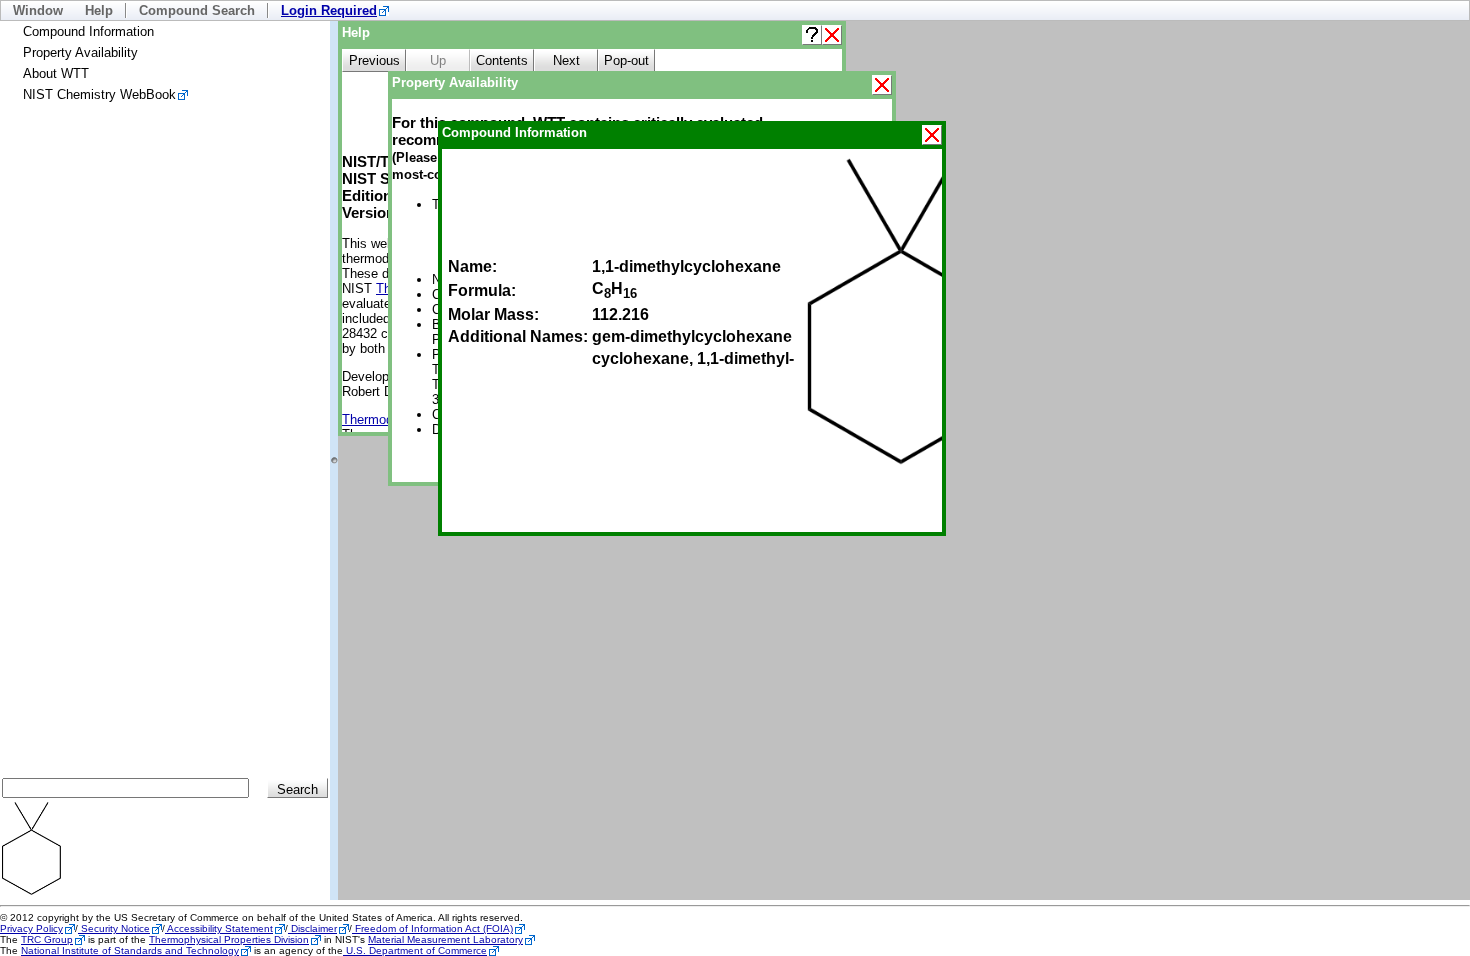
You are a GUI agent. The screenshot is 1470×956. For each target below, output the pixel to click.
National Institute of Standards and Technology (130, 950)
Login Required (329, 10)
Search (297, 789)
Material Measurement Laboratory (445, 939)
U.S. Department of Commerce (415, 950)
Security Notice (114, 928)
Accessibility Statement (219, 928)
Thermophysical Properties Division (229, 939)
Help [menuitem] (99, 10)
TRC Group (47, 939)
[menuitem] (335, 10)
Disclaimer (312, 928)
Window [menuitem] (38, 10)
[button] (812, 35)
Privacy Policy (31, 928)
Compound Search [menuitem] (197, 10)
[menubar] (735, 10)
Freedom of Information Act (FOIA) (432, 928)
